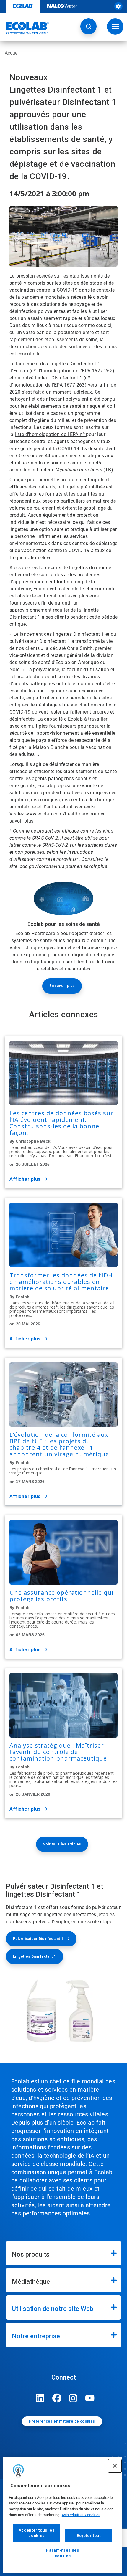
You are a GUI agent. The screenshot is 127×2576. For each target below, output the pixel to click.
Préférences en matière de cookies (62, 2421)
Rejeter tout (89, 2535)
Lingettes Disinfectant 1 (35, 1956)
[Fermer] (115, 2466)
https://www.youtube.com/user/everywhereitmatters (90, 2398)
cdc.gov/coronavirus (42, 866)
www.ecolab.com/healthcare (57, 814)
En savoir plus (62, 986)
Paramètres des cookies (62, 2553)
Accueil (12, 53)
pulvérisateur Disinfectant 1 (52, 378)
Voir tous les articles (62, 1844)
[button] (88, 26)
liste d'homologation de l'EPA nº (50, 434)
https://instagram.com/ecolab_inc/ (73, 2398)
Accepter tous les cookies (37, 2533)
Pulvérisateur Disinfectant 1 (39, 1939)
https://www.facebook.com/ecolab (57, 2398)
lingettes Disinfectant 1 (75, 364)
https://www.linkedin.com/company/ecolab (40, 2398)
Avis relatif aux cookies (81, 2515)
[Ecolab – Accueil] (25, 28)
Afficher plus (25, 1179)
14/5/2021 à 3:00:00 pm (49, 193)
